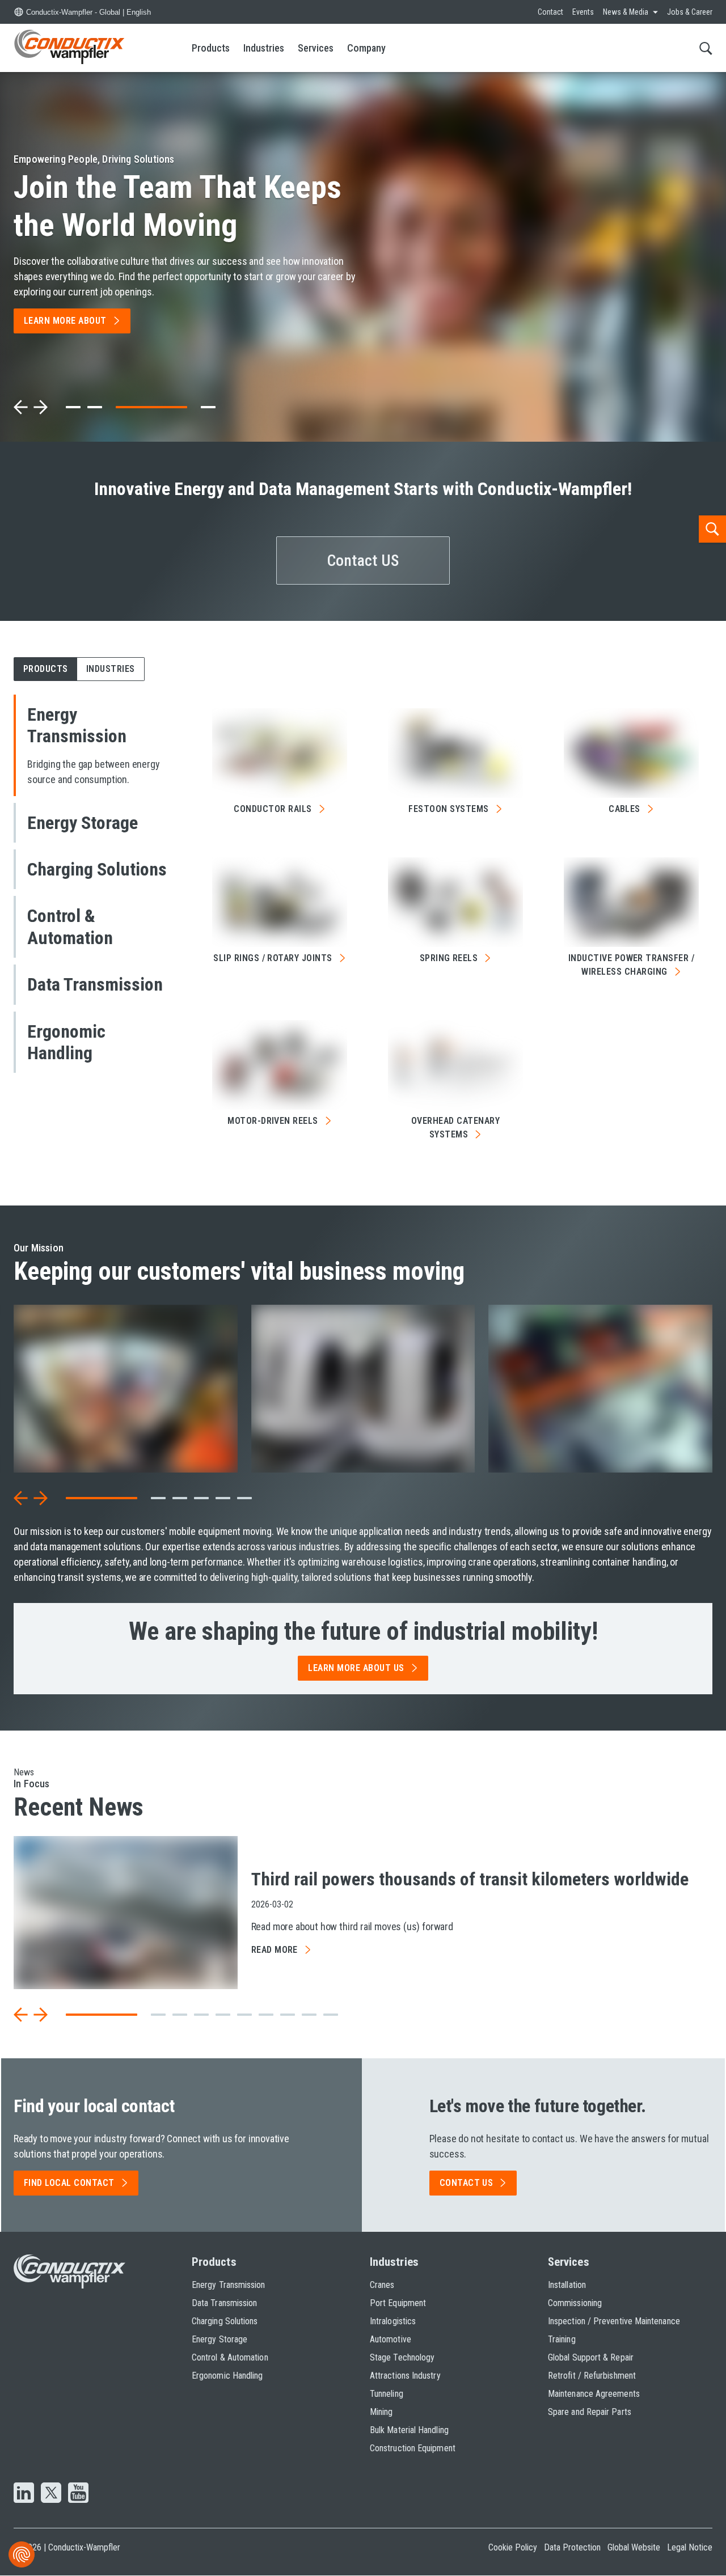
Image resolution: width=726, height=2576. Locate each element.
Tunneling (387, 2394)
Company (366, 48)
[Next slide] (40, 407)
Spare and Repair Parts (590, 2412)
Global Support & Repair (591, 2357)
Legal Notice (690, 2547)
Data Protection (572, 2547)
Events (583, 12)
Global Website (634, 2547)
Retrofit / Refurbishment (592, 2376)
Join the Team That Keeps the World (178, 206)
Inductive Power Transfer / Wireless (631, 965)
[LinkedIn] (24, 2494)
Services (316, 48)
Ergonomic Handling (227, 2376)
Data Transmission (224, 2303)
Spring (449, 958)
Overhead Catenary (455, 1128)
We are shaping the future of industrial (363, 1631)
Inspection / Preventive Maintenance (614, 2321)
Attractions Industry (405, 2376)
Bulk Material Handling (409, 2430)
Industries (264, 48)
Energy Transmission (229, 2285)
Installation (567, 2285)
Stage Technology (402, 2357)
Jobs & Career (690, 12)
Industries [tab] (111, 669)
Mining (381, 2412)
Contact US (363, 561)
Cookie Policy (513, 2547)
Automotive (391, 2339)
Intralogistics (393, 2321)
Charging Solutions (225, 2321)
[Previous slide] (21, 407)
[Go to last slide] (21, 1498)
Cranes (382, 2285)
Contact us (467, 2183)
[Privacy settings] (22, 2554)
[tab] (73, 407)
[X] (51, 2494)
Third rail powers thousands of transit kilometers (470, 1879)
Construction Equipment (413, 2448)
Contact (550, 12)
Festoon (448, 809)
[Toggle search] (706, 48)
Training (562, 2339)
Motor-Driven (273, 1121)
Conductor (273, 809)
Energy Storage (220, 2339)
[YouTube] (78, 2494)
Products (211, 48)
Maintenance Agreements (594, 2394)
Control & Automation (230, 2357)
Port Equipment (398, 2303)
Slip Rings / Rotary (273, 958)
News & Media (626, 12)
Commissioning (575, 2303)
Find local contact (69, 2183)
